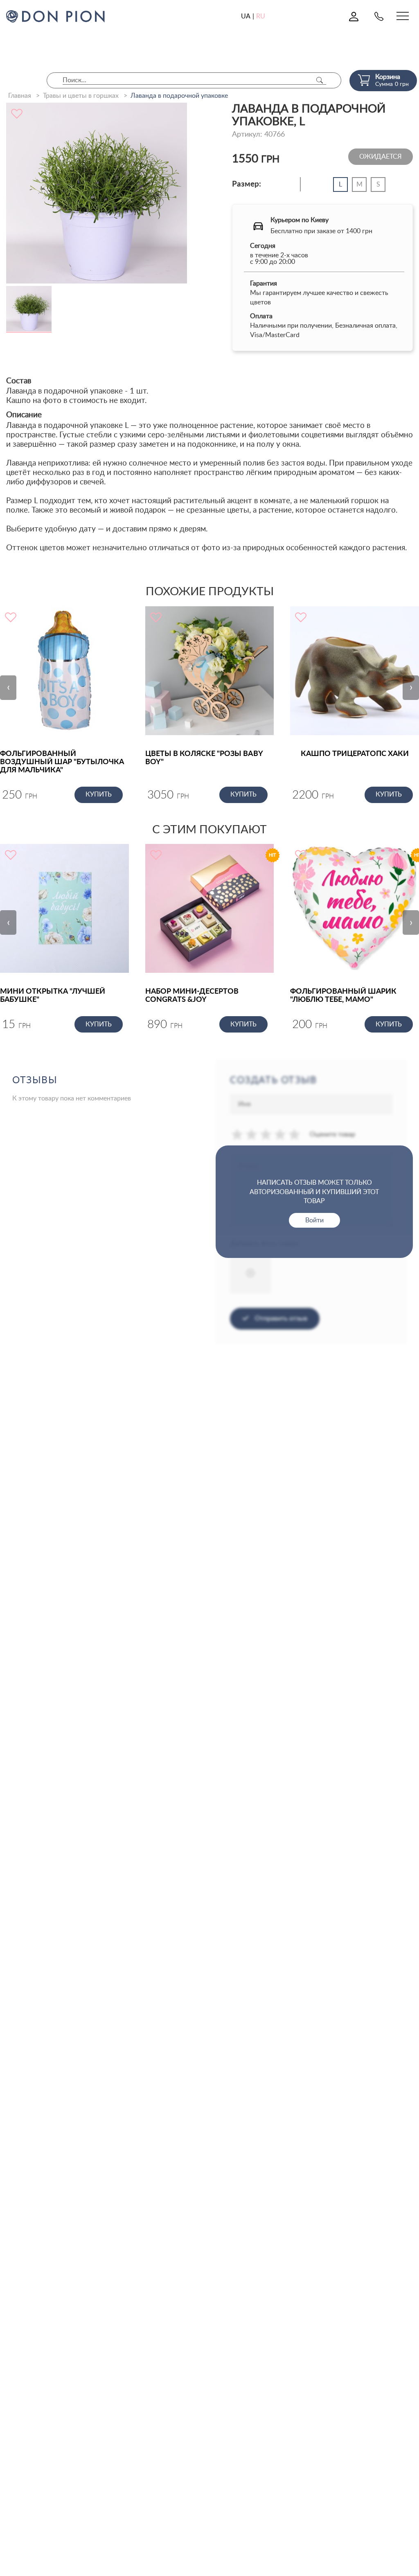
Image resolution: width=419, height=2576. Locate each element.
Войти (314, 1220)
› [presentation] (411, 687)
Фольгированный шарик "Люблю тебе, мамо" (343, 996)
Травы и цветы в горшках (81, 96)
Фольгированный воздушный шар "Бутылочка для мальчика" (62, 762)
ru (261, 16)
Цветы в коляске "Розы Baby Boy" (204, 758)
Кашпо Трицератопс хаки (355, 754)
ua (246, 16)
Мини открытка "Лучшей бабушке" (53, 996)
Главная (20, 96)
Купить (99, 794)
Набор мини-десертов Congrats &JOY (192, 996)
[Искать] (320, 80)
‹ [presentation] (8, 687)
